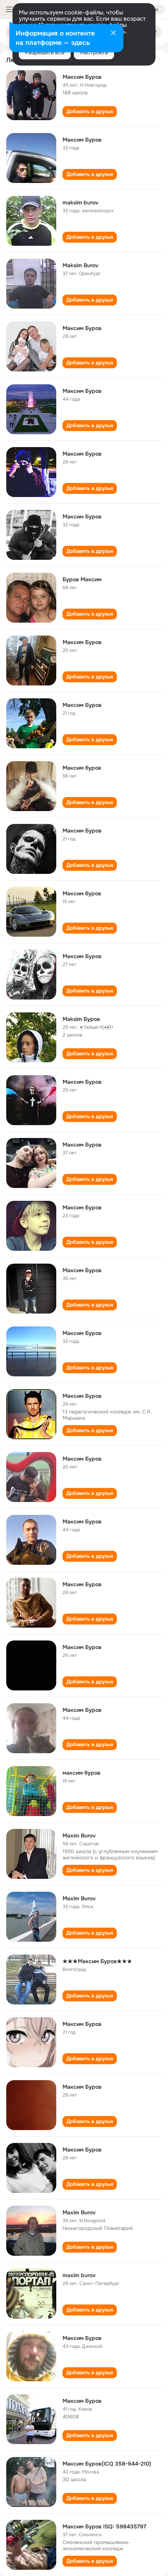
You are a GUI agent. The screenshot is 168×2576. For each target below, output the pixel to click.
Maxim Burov (79, 1836)
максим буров (81, 1773)
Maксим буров (82, 768)
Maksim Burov (80, 265)
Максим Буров (82, 77)
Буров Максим (82, 579)
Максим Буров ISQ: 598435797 (104, 2526)
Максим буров (82, 893)
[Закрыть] (113, 34)
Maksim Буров (81, 1019)
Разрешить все (45, 52)
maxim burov (79, 2275)
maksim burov (80, 202)
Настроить (94, 52)
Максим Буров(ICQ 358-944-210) (107, 2464)
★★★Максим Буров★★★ (97, 1961)
